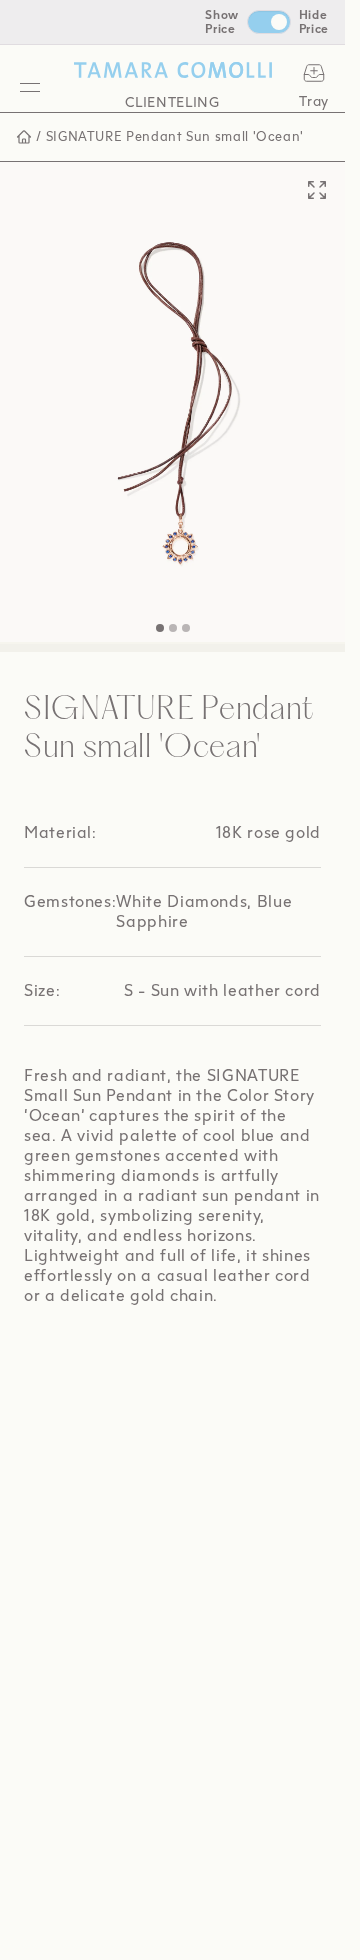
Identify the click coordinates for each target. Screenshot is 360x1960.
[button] (160, 608)
